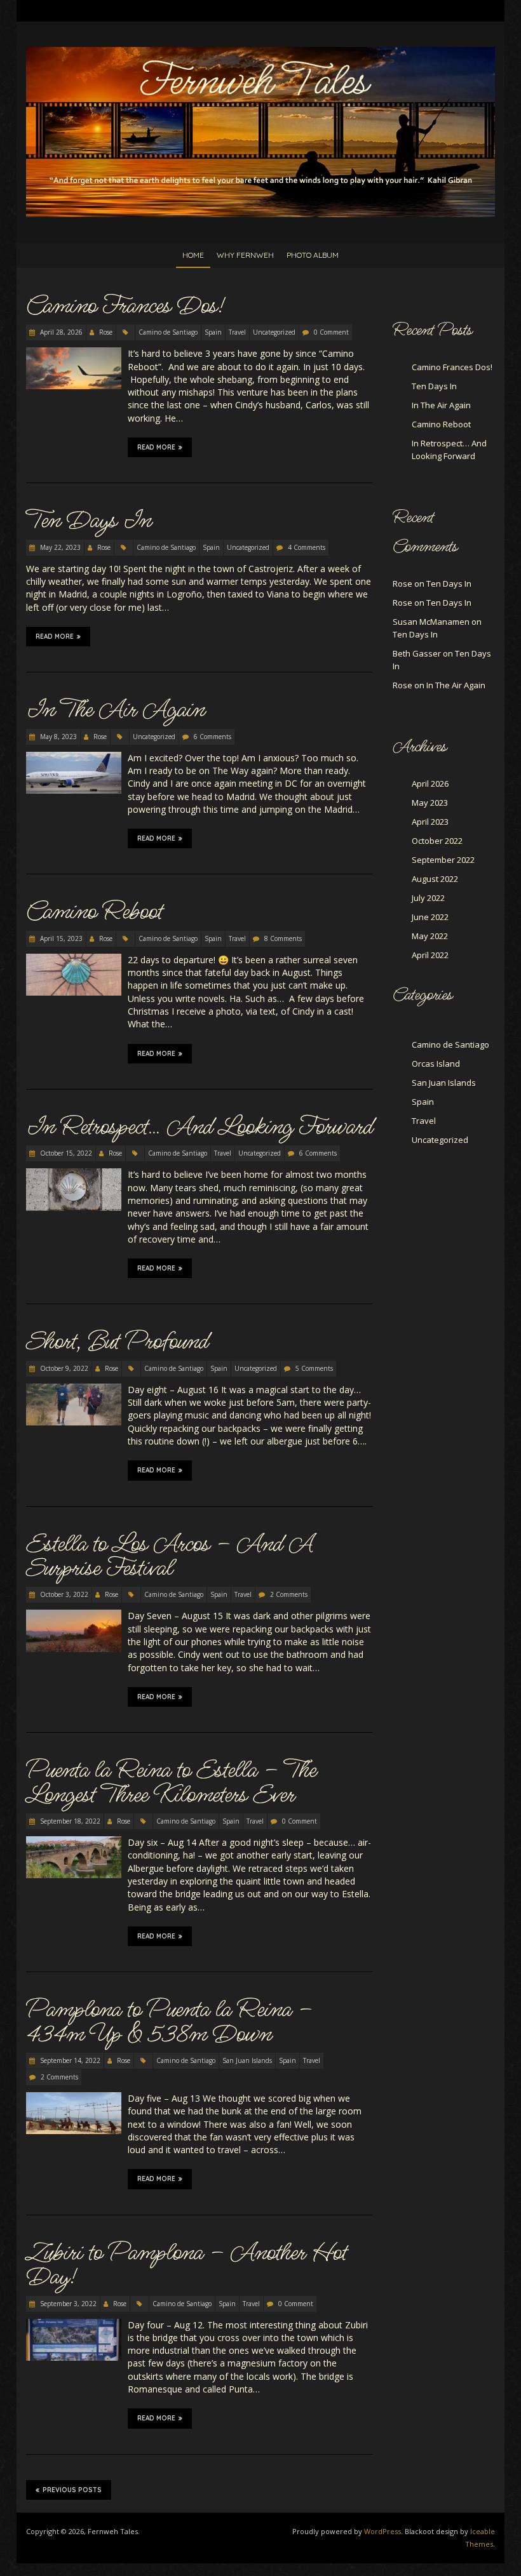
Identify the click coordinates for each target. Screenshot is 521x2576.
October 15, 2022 (65, 1153)
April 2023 (430, 822)
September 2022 (443, 860)
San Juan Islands (247, 2060)
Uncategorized (274, 332)
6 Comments (213, 737)
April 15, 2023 (60, 938)
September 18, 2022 (69, 1821)
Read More (156, 447)
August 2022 (435, 879)
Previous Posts (72, 2490)
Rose (106, 332)
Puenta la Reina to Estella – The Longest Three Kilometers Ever (171, 1782)
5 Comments (314, 1368)
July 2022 (428, 898)
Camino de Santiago (168, 332)
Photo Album (313, 255)
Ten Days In (89, 521)
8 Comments (283, 938)
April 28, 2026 (60, 332)
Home (193, 255)
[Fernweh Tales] (260, 53)
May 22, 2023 (59, 547)
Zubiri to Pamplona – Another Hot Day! (186, 2265)
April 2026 (430, 784)
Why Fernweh (245, 255)
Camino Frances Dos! (125, 306)
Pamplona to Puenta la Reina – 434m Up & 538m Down (169, 2022)
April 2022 (430, 955)
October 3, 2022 (63, 1594)
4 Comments (307, 547)
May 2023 (430, 803)
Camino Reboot (94, 912)
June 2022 (430, 917)
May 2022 (430, 936)
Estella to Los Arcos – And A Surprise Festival (170, 1556)
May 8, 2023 (58, 737)
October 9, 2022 (63, 1368)
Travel (237, 332)
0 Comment (331, 332)
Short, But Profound (117, 1342)
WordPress (382, 2531)
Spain (213, 332)
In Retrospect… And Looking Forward (200, 1127)
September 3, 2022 (67, 2304)
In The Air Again (115, 710)
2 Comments (289, 1594)
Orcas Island (436, 1064)
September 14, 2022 (69, 2060)
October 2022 (437, 841)
